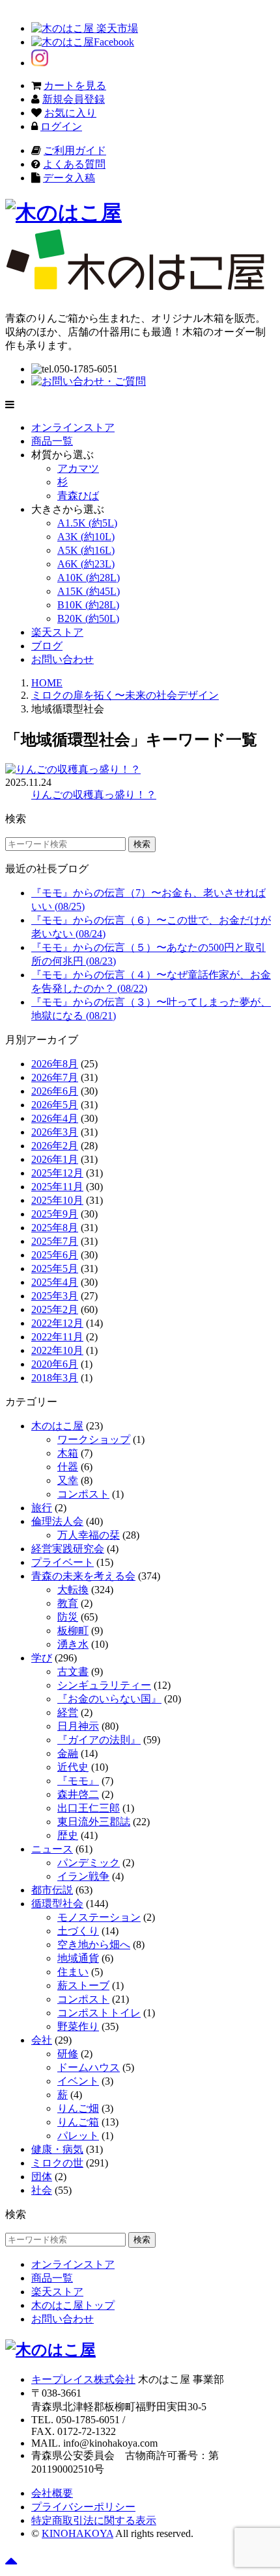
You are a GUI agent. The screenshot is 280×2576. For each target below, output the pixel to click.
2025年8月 (55, 1228)
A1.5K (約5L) (87, 523)
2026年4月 (55, 1118)
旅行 (42, 1508)
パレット (78, 2136)
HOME (47, 683)
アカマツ (78, 468)
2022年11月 (57, 1337)
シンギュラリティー (104, 1685)
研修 (68, 2054)
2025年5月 (55, 1268)
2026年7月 (55, 1077)
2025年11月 (57, 1187)
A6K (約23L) (86, 564)
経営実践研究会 (68, 1549)
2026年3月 (55, 1132)
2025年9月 (55, 1214)
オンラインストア (73, 427)
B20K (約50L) (88, 618)
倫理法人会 (57, 1521)
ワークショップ (94, 1439)
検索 (142, 844)
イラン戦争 (83, 1876)
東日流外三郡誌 (94, 1822)
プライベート (63, 1562)
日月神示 (78, 1726)
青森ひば (78, 496)
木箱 (68, 1453)
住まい (73, 1972)
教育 (68, 1603)
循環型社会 (57, 1904)
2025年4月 (55, 1282)
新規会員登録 (74, 99)
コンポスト (83, 1494)
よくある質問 (74, 164)
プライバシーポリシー (83, 2507)
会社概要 (52, 2493)
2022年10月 (57, 1350)
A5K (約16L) (86, 550)
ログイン (61, 126)
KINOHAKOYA (77, 2533)
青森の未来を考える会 (83, 1576)
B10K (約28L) (88, 605)
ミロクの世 (57, 2163)
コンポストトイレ (99, 2013)
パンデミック (89, 1863)
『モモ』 (78, 1781)
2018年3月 (55, 1378)
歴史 (68, 1835)
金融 (68, 1753)
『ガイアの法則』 (99, 1740)
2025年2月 (55, 1309)
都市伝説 (52, 1890)
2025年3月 (55, 1296)
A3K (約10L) (86, 537)
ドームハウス (89, 2067)
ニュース (52, 1849)
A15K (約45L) (89, 591)
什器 (68, 1467)
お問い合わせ (63, 659)
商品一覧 (52, 441)
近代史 (73, 1767)
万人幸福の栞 (89, 1535)
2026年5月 (55, 1105)
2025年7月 (55, 1241)
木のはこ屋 (57, 1426)
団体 (42, 2177)
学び (42, 1658)
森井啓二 (78, 1794)
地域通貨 (78, 1958)
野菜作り (78, 2026)
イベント (78, 2081)
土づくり (78, 1931)
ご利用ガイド (75, 150)
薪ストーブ (83, 1985)
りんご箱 (78, 2122)
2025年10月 (57, 1200)
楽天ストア (57, 632)
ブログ (47, 646)
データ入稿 (69, 178)
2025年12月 (57, 1173)
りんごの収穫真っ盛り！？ (94, 795)
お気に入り (70, 113)
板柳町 (73, 1631)
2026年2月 (55, 1146)
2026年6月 (55, 1091)
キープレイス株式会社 (83, 2379)
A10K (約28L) (89, 578)
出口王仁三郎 (89, 1808)
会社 (42, 2040)
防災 (68, 1617)
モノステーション (99, 1917)
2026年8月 (55, 1064)
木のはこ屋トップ (73, 2305)
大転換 (73, 1590)
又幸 (68, 1480)
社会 (42, 2190)
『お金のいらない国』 (109, 1699)
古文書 (73, 1672)
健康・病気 (57, 2149)
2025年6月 (55, 1255)
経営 (68, 1712)
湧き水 (73, 1644)
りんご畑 (78, 2108)
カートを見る (75, 85)
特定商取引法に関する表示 (94, 2520)
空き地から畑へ (94, 1945)
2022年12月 (57, 1323)
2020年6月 (55, 1364)
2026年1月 (55, 1159)
